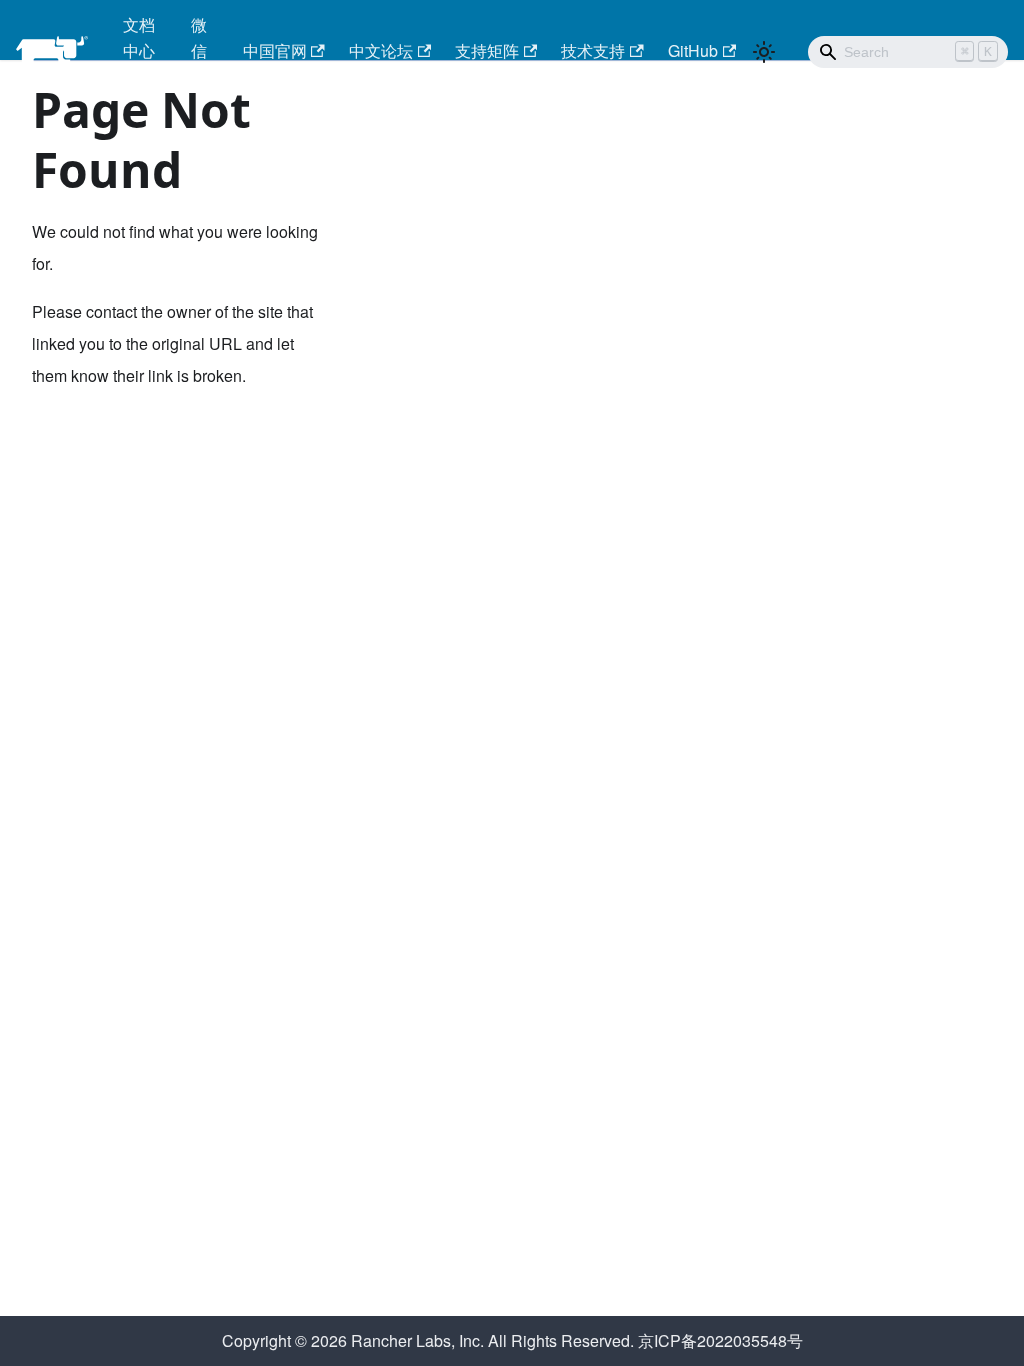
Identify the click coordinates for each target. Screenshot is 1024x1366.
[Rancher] (55, 52)
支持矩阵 (487, 50)
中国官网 (275, 50)
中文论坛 (381, 50)
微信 (199, 37)
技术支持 (593, 50)
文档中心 (139, 37)
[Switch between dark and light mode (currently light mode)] (764, 52)
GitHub (693, 50)
